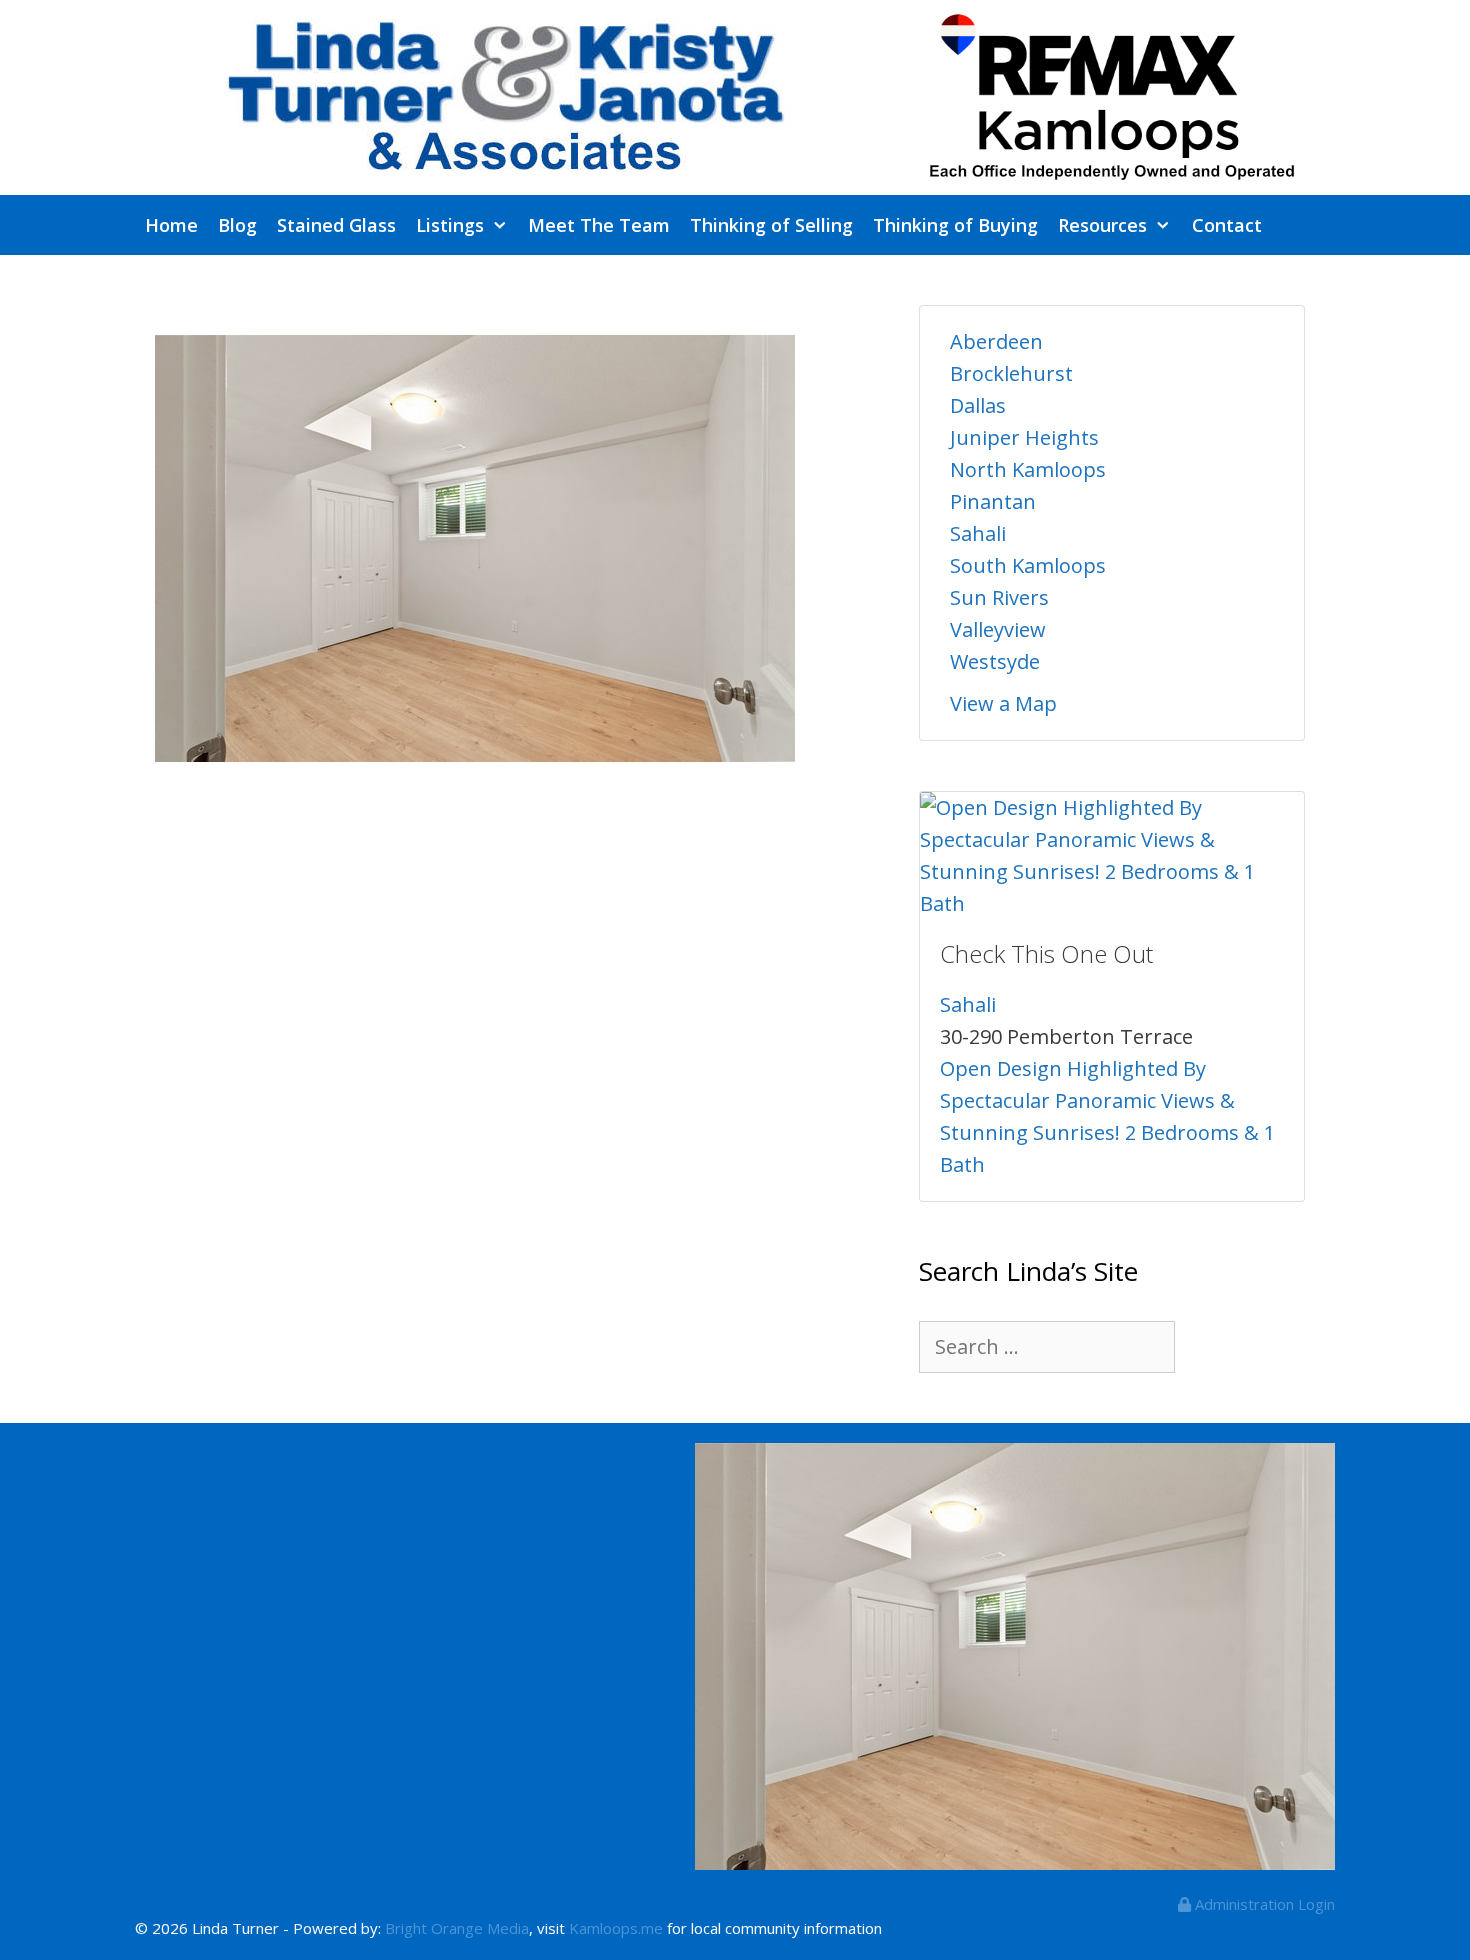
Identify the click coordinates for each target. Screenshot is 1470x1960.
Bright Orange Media (457, 1928)
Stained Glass (336, 225)
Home (171, 225)
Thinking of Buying (955, 225)
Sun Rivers (999, 597)
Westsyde (995, 661)
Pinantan (993, 501)
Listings (450, 225)
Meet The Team (599, 225)
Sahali (978, 533)
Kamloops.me (616, 1928)
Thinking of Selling (771, 225)
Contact (1227, 225)
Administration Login (1263, 1904)
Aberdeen (996, 341)
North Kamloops (1028, 469)
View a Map (1003, 703)
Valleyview (998, 629)
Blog (237, 225)
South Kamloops (1028, 565)
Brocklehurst (1011, 373)
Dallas (978, 405)
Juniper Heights (1024, 437)
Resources (1102, 225)
